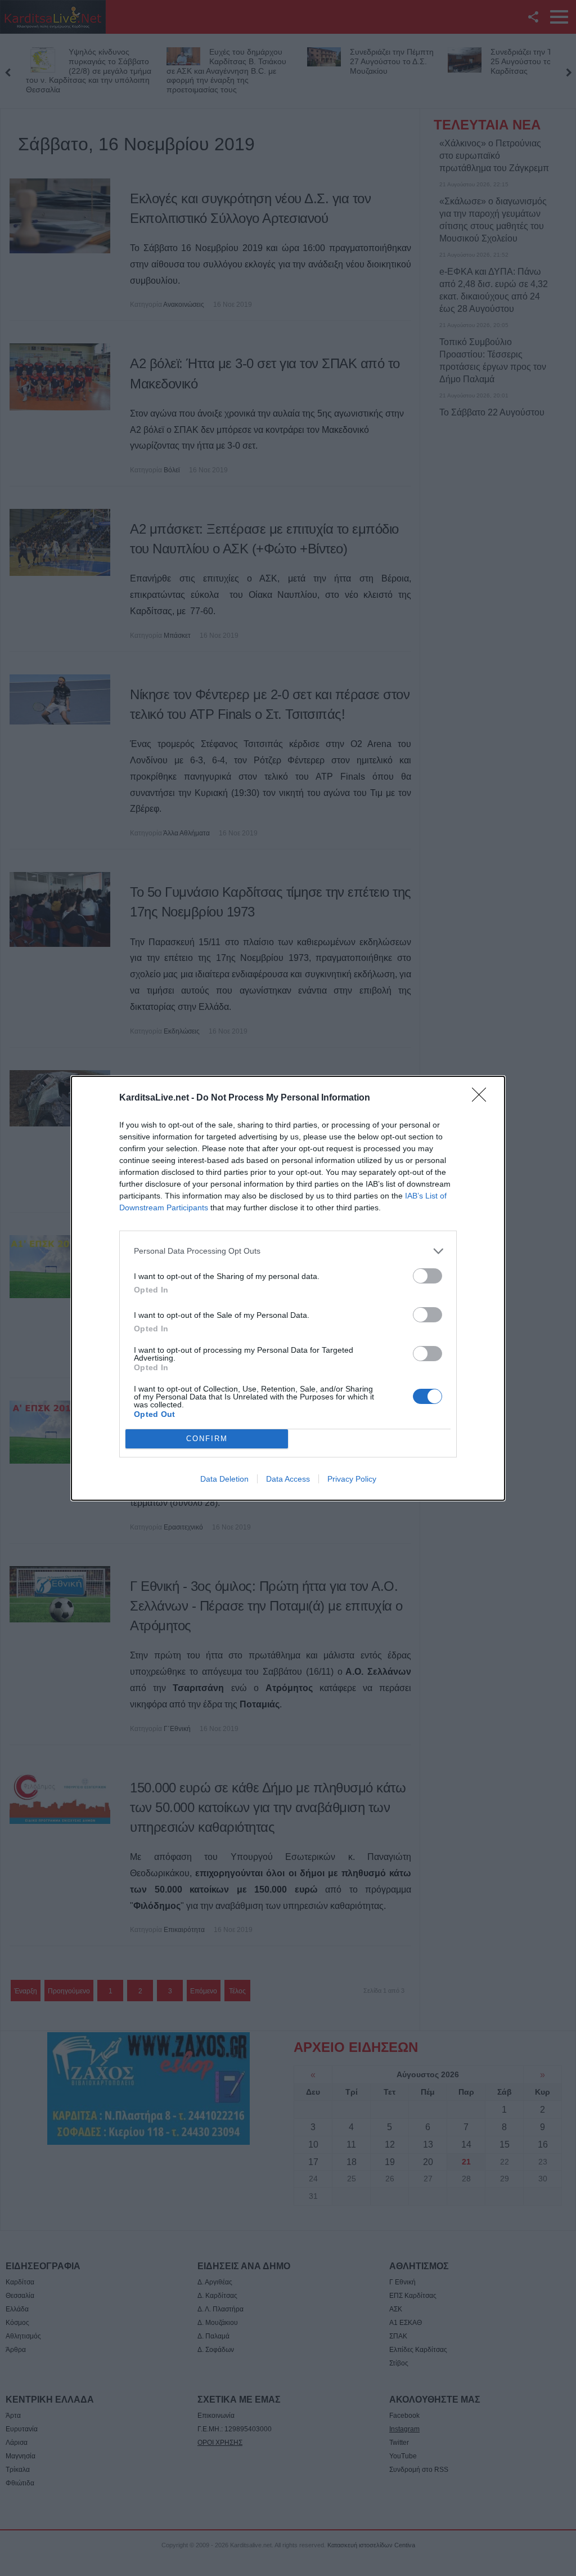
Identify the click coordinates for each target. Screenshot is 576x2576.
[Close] (483, 1098)
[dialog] (288, 1288)
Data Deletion (224, 1479)
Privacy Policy (352, 1479)
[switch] (427, 1276)
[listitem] (288, 1251)
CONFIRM (207, 1439)
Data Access (288, 1479)
